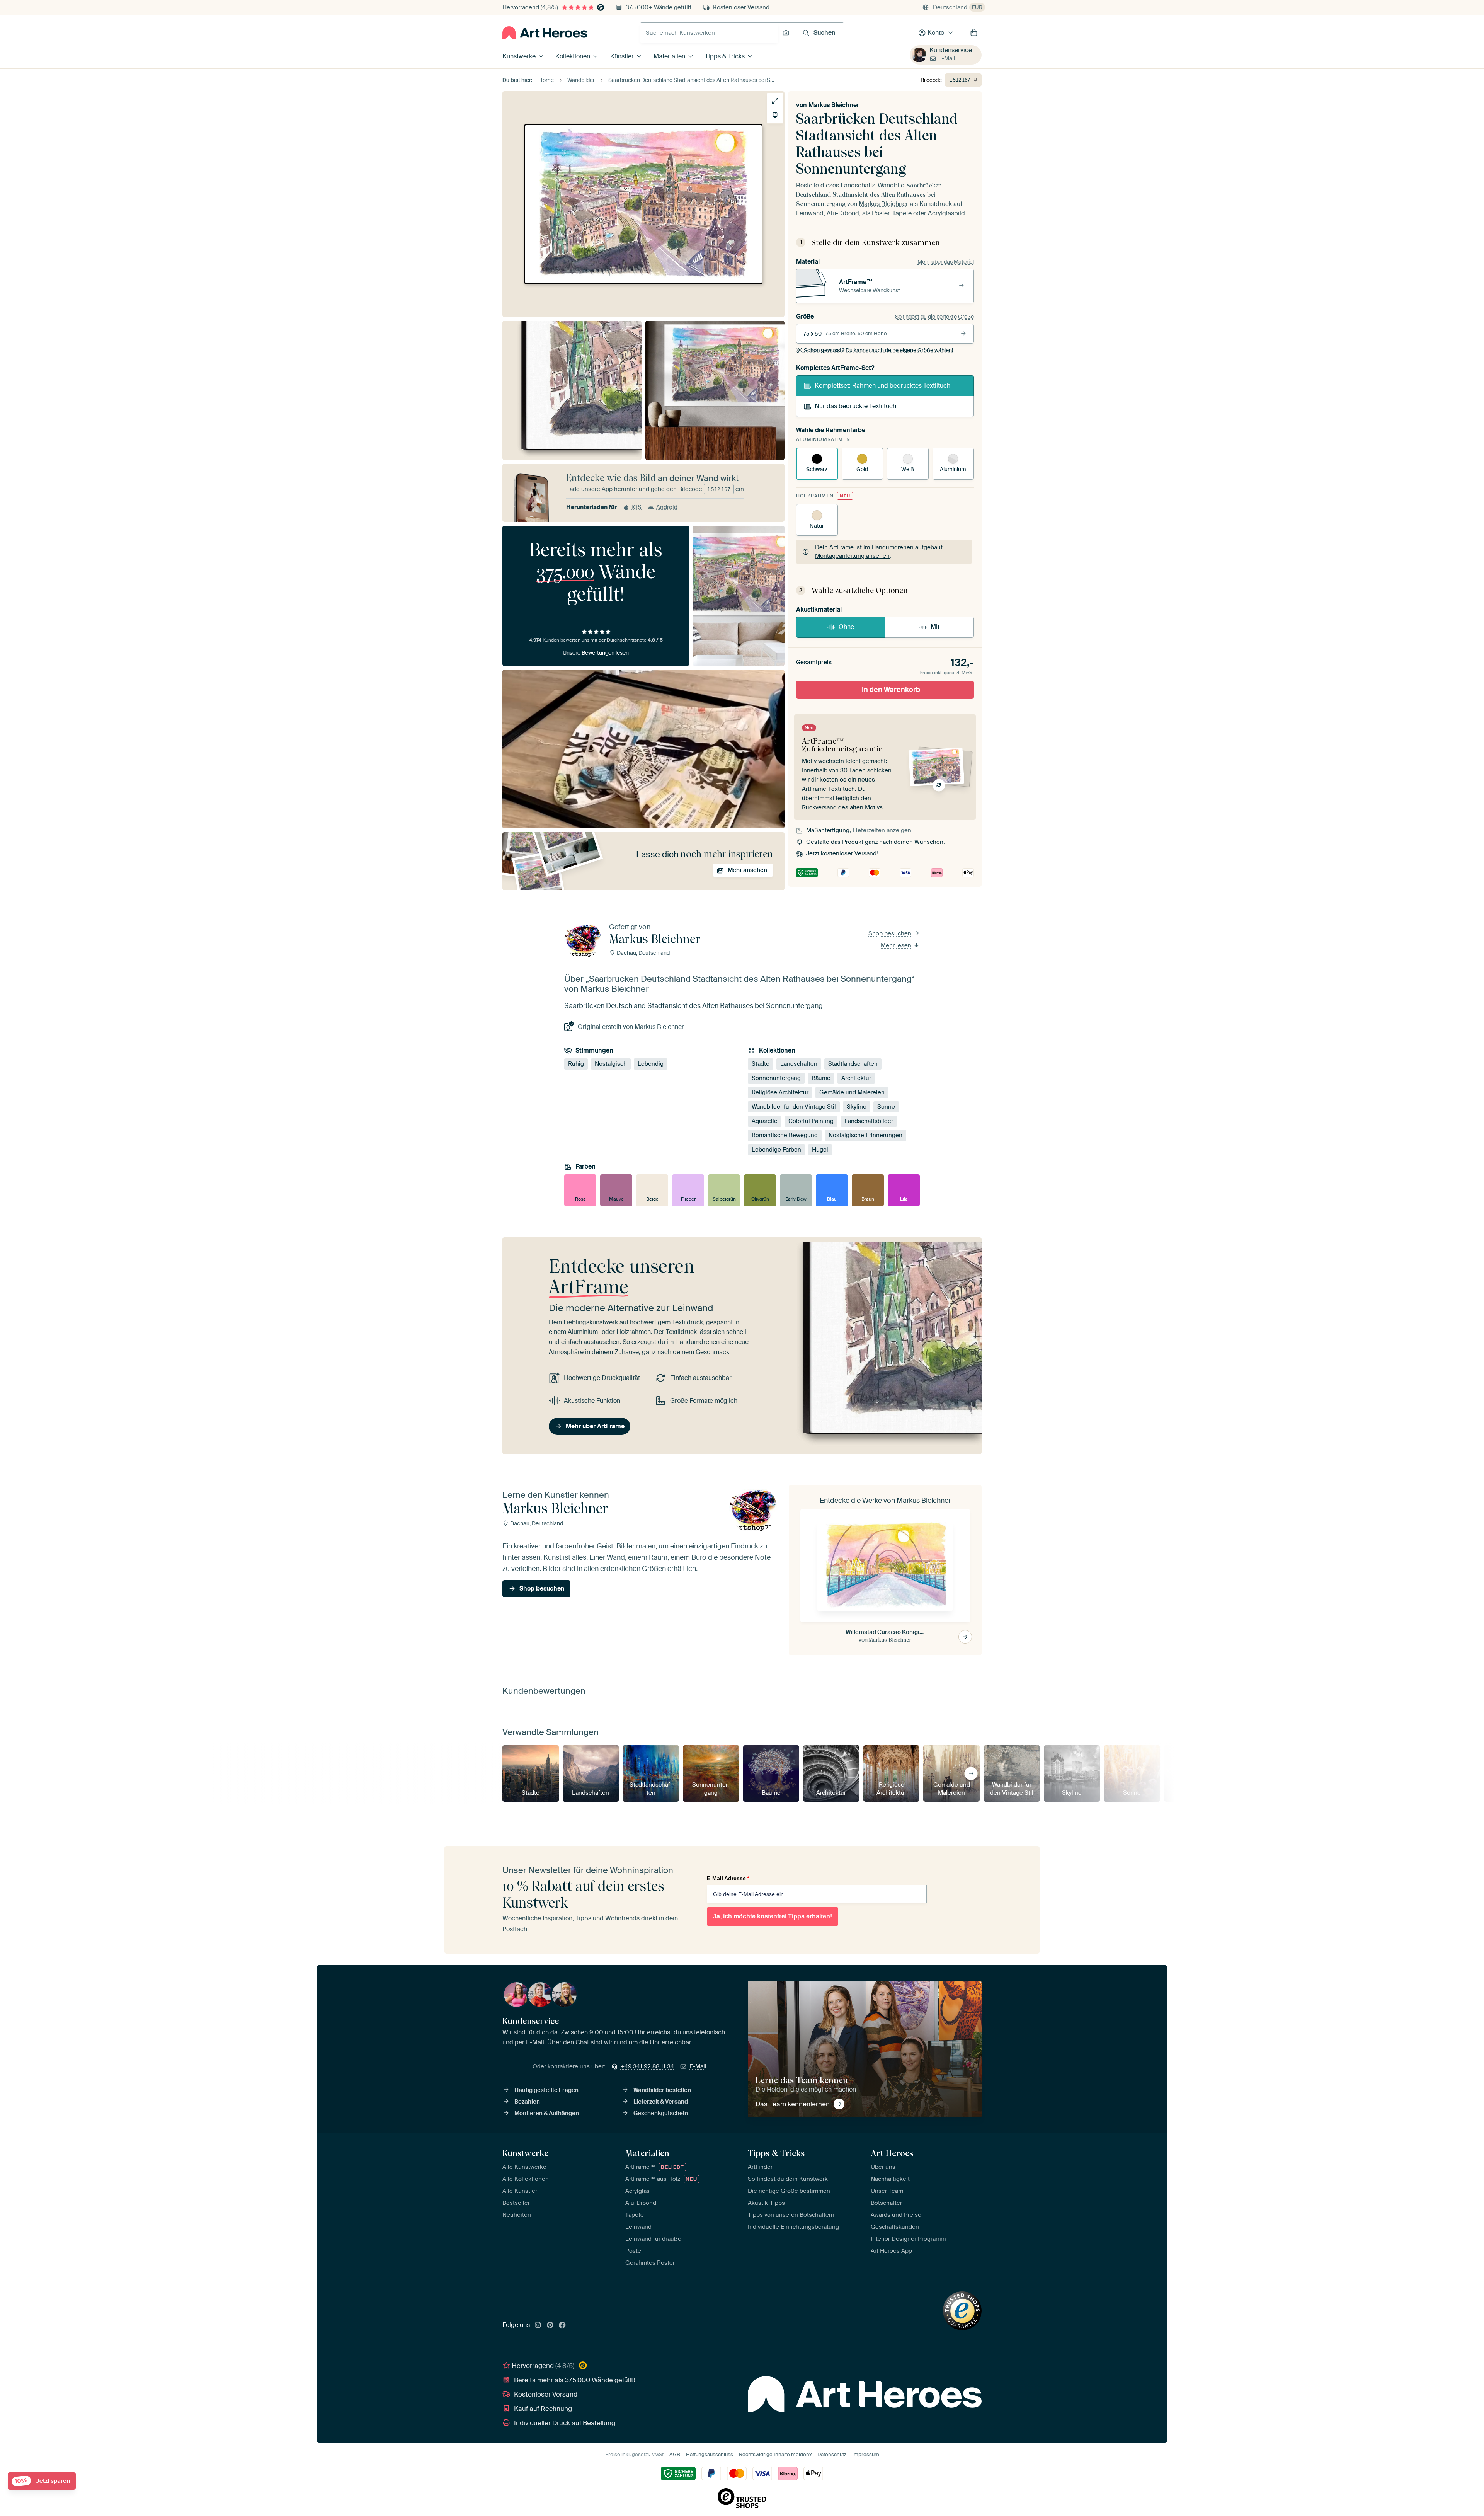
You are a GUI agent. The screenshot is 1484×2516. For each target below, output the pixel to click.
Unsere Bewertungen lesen (596, 653)
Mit (935, 627)
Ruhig (576, 1064)
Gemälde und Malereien (852, 1092)
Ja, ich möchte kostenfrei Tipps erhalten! (773, 1916)
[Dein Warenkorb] (974, 33)
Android (667, 507)
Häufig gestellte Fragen (546, 2090)
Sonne (886, 1107)
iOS (636, 507)
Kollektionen (573, 56)
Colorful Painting (811, 1121)
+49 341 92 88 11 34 (647, 2066)
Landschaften (799, 1064)
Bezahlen (527, 2102)
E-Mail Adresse (728, 1878)
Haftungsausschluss (710, 2454)
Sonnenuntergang (776, 1078)
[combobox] (709, 33)
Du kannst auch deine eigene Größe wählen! (878, 350)
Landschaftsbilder (869, 1121)
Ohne (846, 627)
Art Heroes (892, 2153)
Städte (761, 1064)
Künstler (622, 56)
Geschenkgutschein (661, 2113)
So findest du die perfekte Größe (934, 317)
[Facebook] (562, 2325)
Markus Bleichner (834, 105)
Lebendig (651, 1064)
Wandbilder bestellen (662, 2090)
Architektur (856, 1078)
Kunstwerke (519, 56)
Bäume (821, 1078)
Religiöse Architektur (780, 1092)
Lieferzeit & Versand (661, 2102)
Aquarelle (765, 1121)
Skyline (857, 1107)
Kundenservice (951, 50)
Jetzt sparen (42, 2481)
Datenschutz (832, 2454)
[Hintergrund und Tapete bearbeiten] (775, 115)
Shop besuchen (891, 933)
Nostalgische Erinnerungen (865, 1135)
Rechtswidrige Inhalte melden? (775, 2454)
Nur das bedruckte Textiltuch (855, 406)
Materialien (669, 56)
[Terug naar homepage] (545, 33)
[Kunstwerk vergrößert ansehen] (775, 101)
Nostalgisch (611, 1064)
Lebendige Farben (776, 1150)
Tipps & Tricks (725, 56)
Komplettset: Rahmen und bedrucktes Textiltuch (882, 386)
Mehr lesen (897, 945)
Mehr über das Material (946, 262)
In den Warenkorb (891, 690)
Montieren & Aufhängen (547, 2113)
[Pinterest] (550, 2325)
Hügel (820, 1150)
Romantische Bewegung (785, 1135)
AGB (675, 2454)
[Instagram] (538, 2325)
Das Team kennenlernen (793, 2104)
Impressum (866, 2454)
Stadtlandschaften (853, 1064)
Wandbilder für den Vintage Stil (794, 1107)
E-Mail (947, 58)
